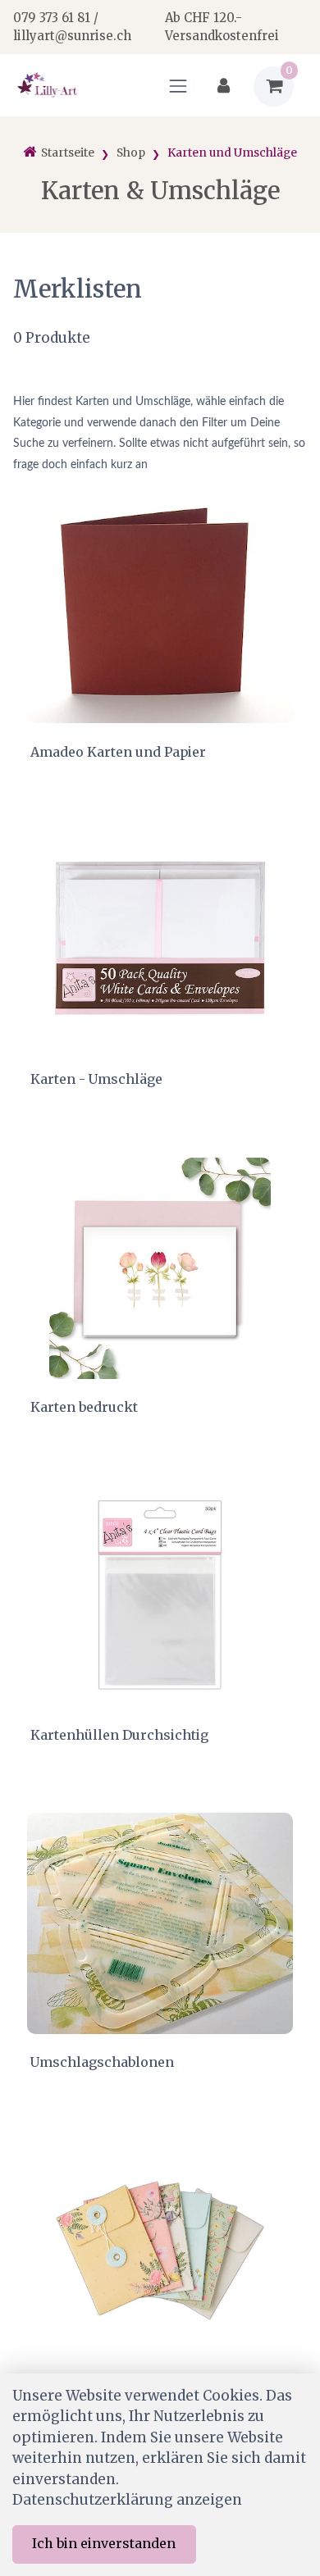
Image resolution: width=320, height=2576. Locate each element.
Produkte (52, 338)
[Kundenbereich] (224, 86)
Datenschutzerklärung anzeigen (127, 2500)
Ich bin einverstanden (104, 2543)
